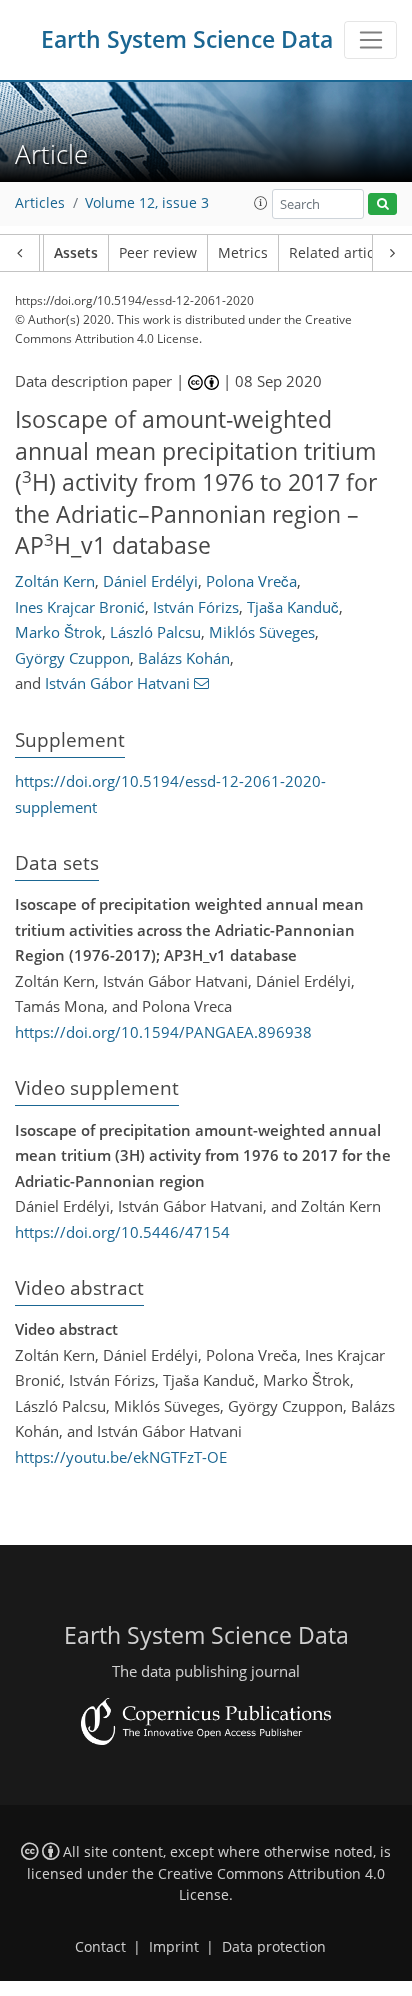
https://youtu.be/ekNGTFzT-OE (121, 1457)
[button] (261, 203)
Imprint (174, 1947)
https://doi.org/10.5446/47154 (122, 1232)
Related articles (341, 253)
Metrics (243, 253)
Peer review (158, 253)
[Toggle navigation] (370, 40)
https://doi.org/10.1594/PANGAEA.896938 (163, 1032)
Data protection (274, 1947)
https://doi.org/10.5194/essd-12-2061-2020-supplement (170, 794)
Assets (76, 253)
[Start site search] (382, 204)
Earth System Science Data (187, 39)
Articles (40, 203)
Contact (100, 1947)
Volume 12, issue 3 (147, 203)
